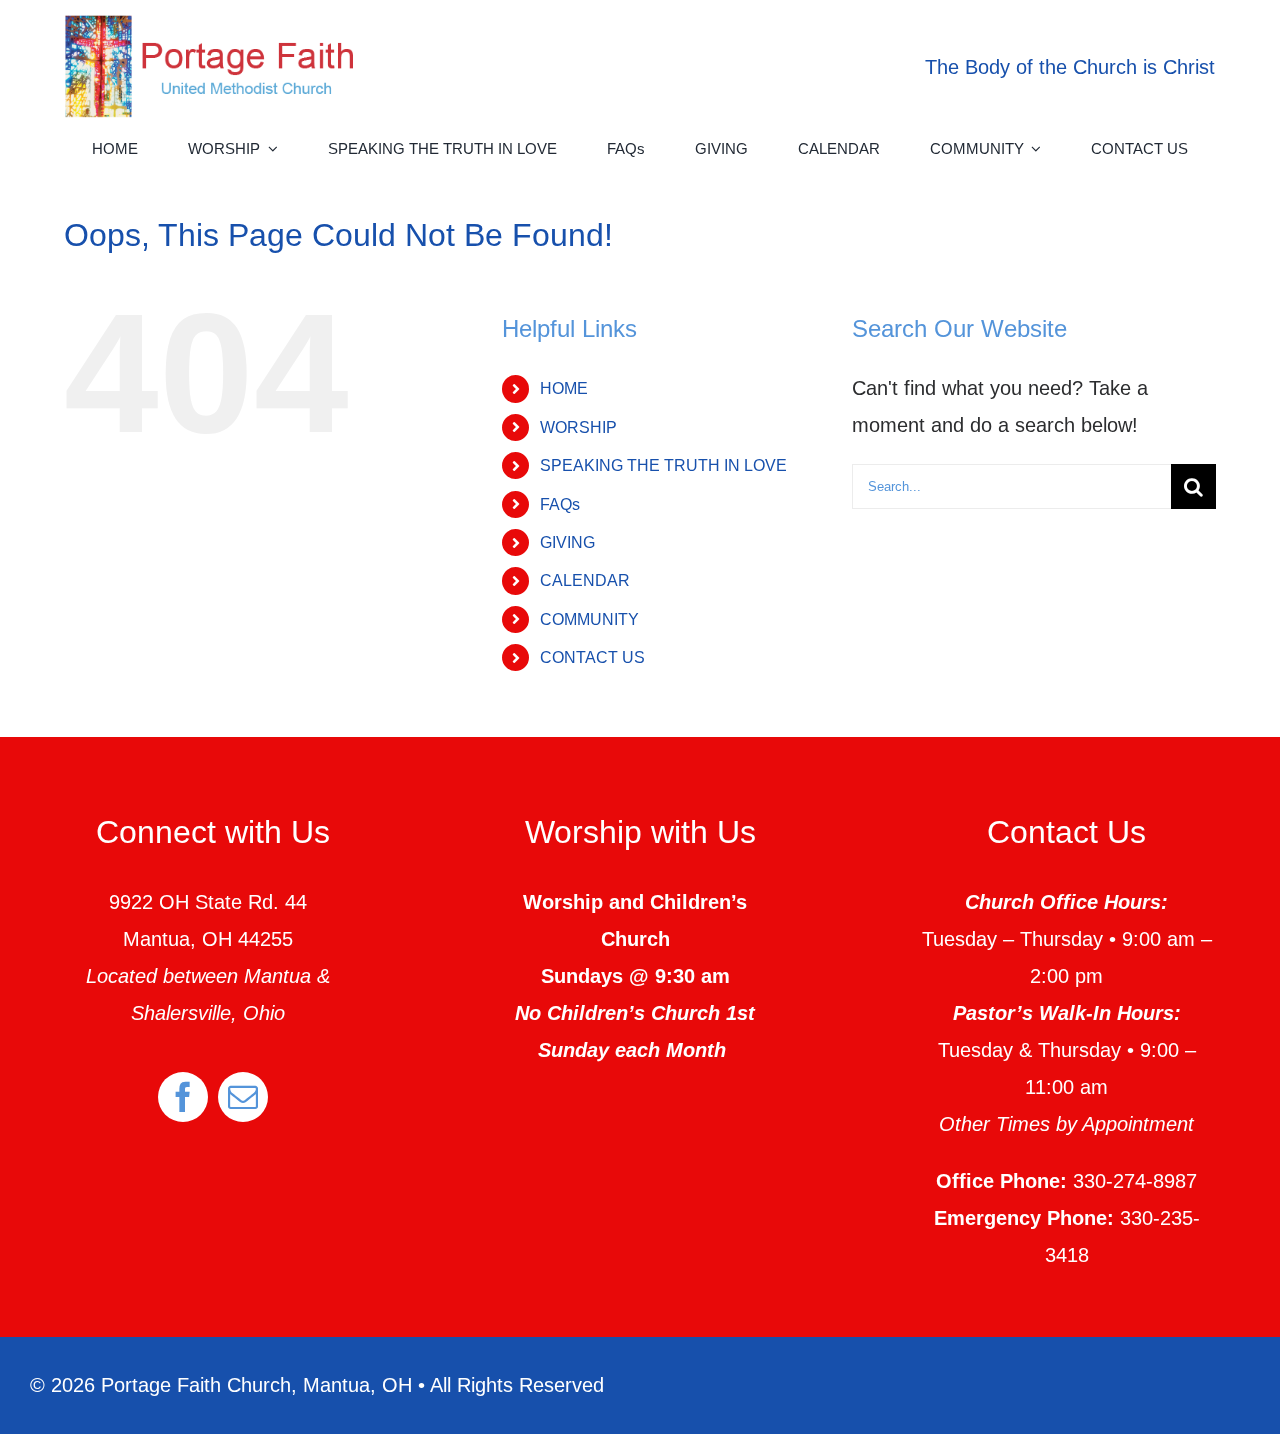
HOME (564, 388)
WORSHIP (578, 427)
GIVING (567, 542)
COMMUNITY (589, 619)
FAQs (560, 504)
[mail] (243, 1097)
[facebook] (183, 1097)
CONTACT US (592, 657)
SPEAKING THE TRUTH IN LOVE (663, 465)
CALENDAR (585, 580)
